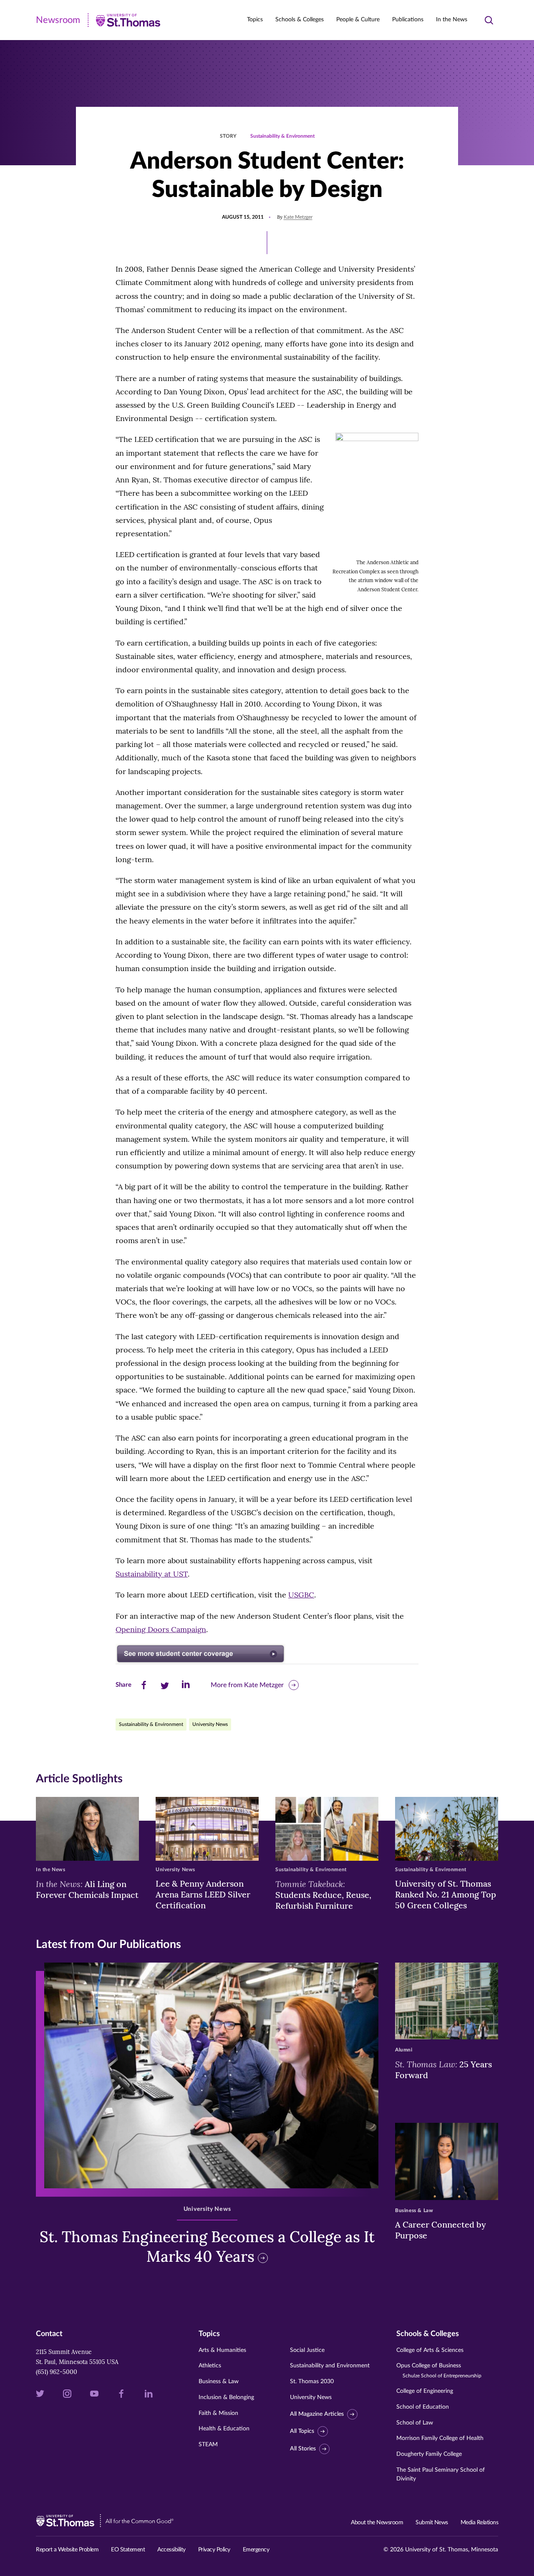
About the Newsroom (377, 2523)
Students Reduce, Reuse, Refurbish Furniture (323, 1895)
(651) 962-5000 (57, 2372)
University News (210, 1724)
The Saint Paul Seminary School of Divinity (441, 2474)
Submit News (432, 2523)
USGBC (301, 1595)
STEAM (208, 2445)
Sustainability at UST (152, 1574)
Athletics (210, 2366)
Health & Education (224, 2429)
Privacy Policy (214, 2550)
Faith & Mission (218, 2413)
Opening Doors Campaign (161, 1629)
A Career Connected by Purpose (441, 2230)
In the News (452, 20)
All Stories (303, 2449)
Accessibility (171, 2550)
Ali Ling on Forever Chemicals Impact (87, 1889)
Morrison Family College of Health (440, 2438)
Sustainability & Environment (282, 136)
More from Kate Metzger (247, 1685)
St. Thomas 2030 (312, 2382)
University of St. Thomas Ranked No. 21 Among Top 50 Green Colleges (446, 1894)
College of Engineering (425, 2391)
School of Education (423, 2407)
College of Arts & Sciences (430, 2350)
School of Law (415, 2423)
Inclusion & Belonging (226, 2397)
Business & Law (219, 2382)
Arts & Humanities (222, 2350)
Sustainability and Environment (330, 2366)
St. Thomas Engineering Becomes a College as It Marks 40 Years (207, 2247)
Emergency (256, 2550)
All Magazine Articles (317, 2414)
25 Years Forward (443, 2069)
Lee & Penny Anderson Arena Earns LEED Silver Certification (203, 1894)
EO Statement (128, 2550)
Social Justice (307, 2350)
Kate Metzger (298, 217)
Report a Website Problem (67, 2550)
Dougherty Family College (429, 2454)
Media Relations (480, 2523)
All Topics (302, 2432)
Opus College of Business (439, 2370)
